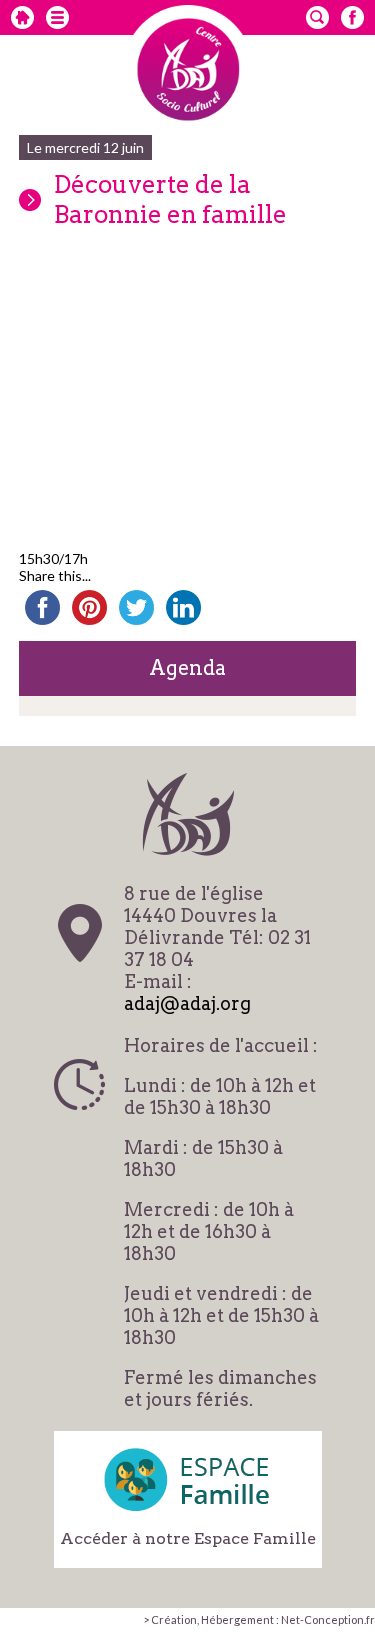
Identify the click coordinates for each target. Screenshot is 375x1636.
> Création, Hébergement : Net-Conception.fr (259, 1619)
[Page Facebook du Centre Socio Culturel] (352, 17)
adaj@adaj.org (187, 1003)
